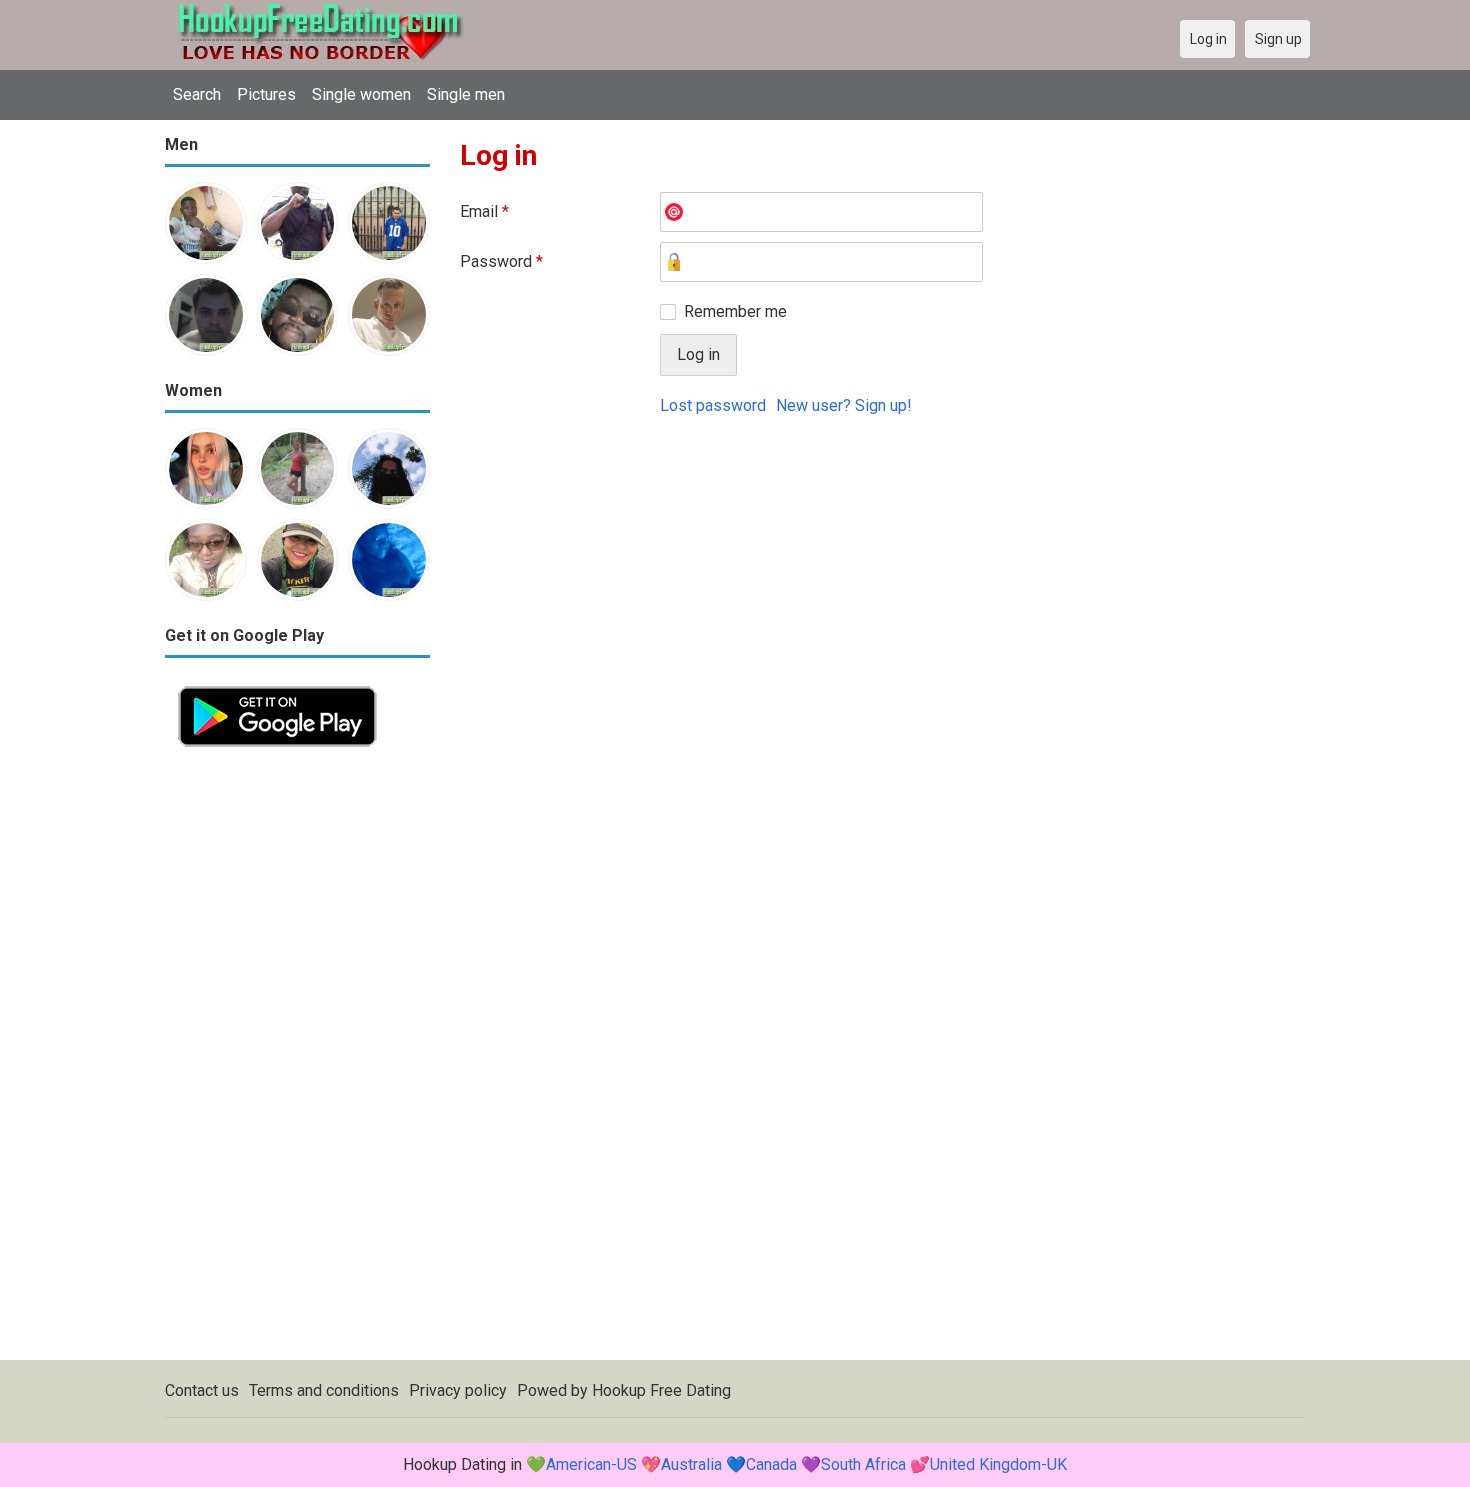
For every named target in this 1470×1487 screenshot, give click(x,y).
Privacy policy (458, 1390)
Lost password (713, 405)
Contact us (202, 1390)
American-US (591, 1464)
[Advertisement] (297, 1060)
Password (501, 261)
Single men (466, 94)
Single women (361, 94)
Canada (771, 1464)
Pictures (266, 94)
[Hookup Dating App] (277, 684)
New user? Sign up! (844, 405)
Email (484, 211)
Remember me (735, 311)
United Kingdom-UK (998, 1464)
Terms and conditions (324, 1390)
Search (197, 94)
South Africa (863, 1464)
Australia (691, 1464)
